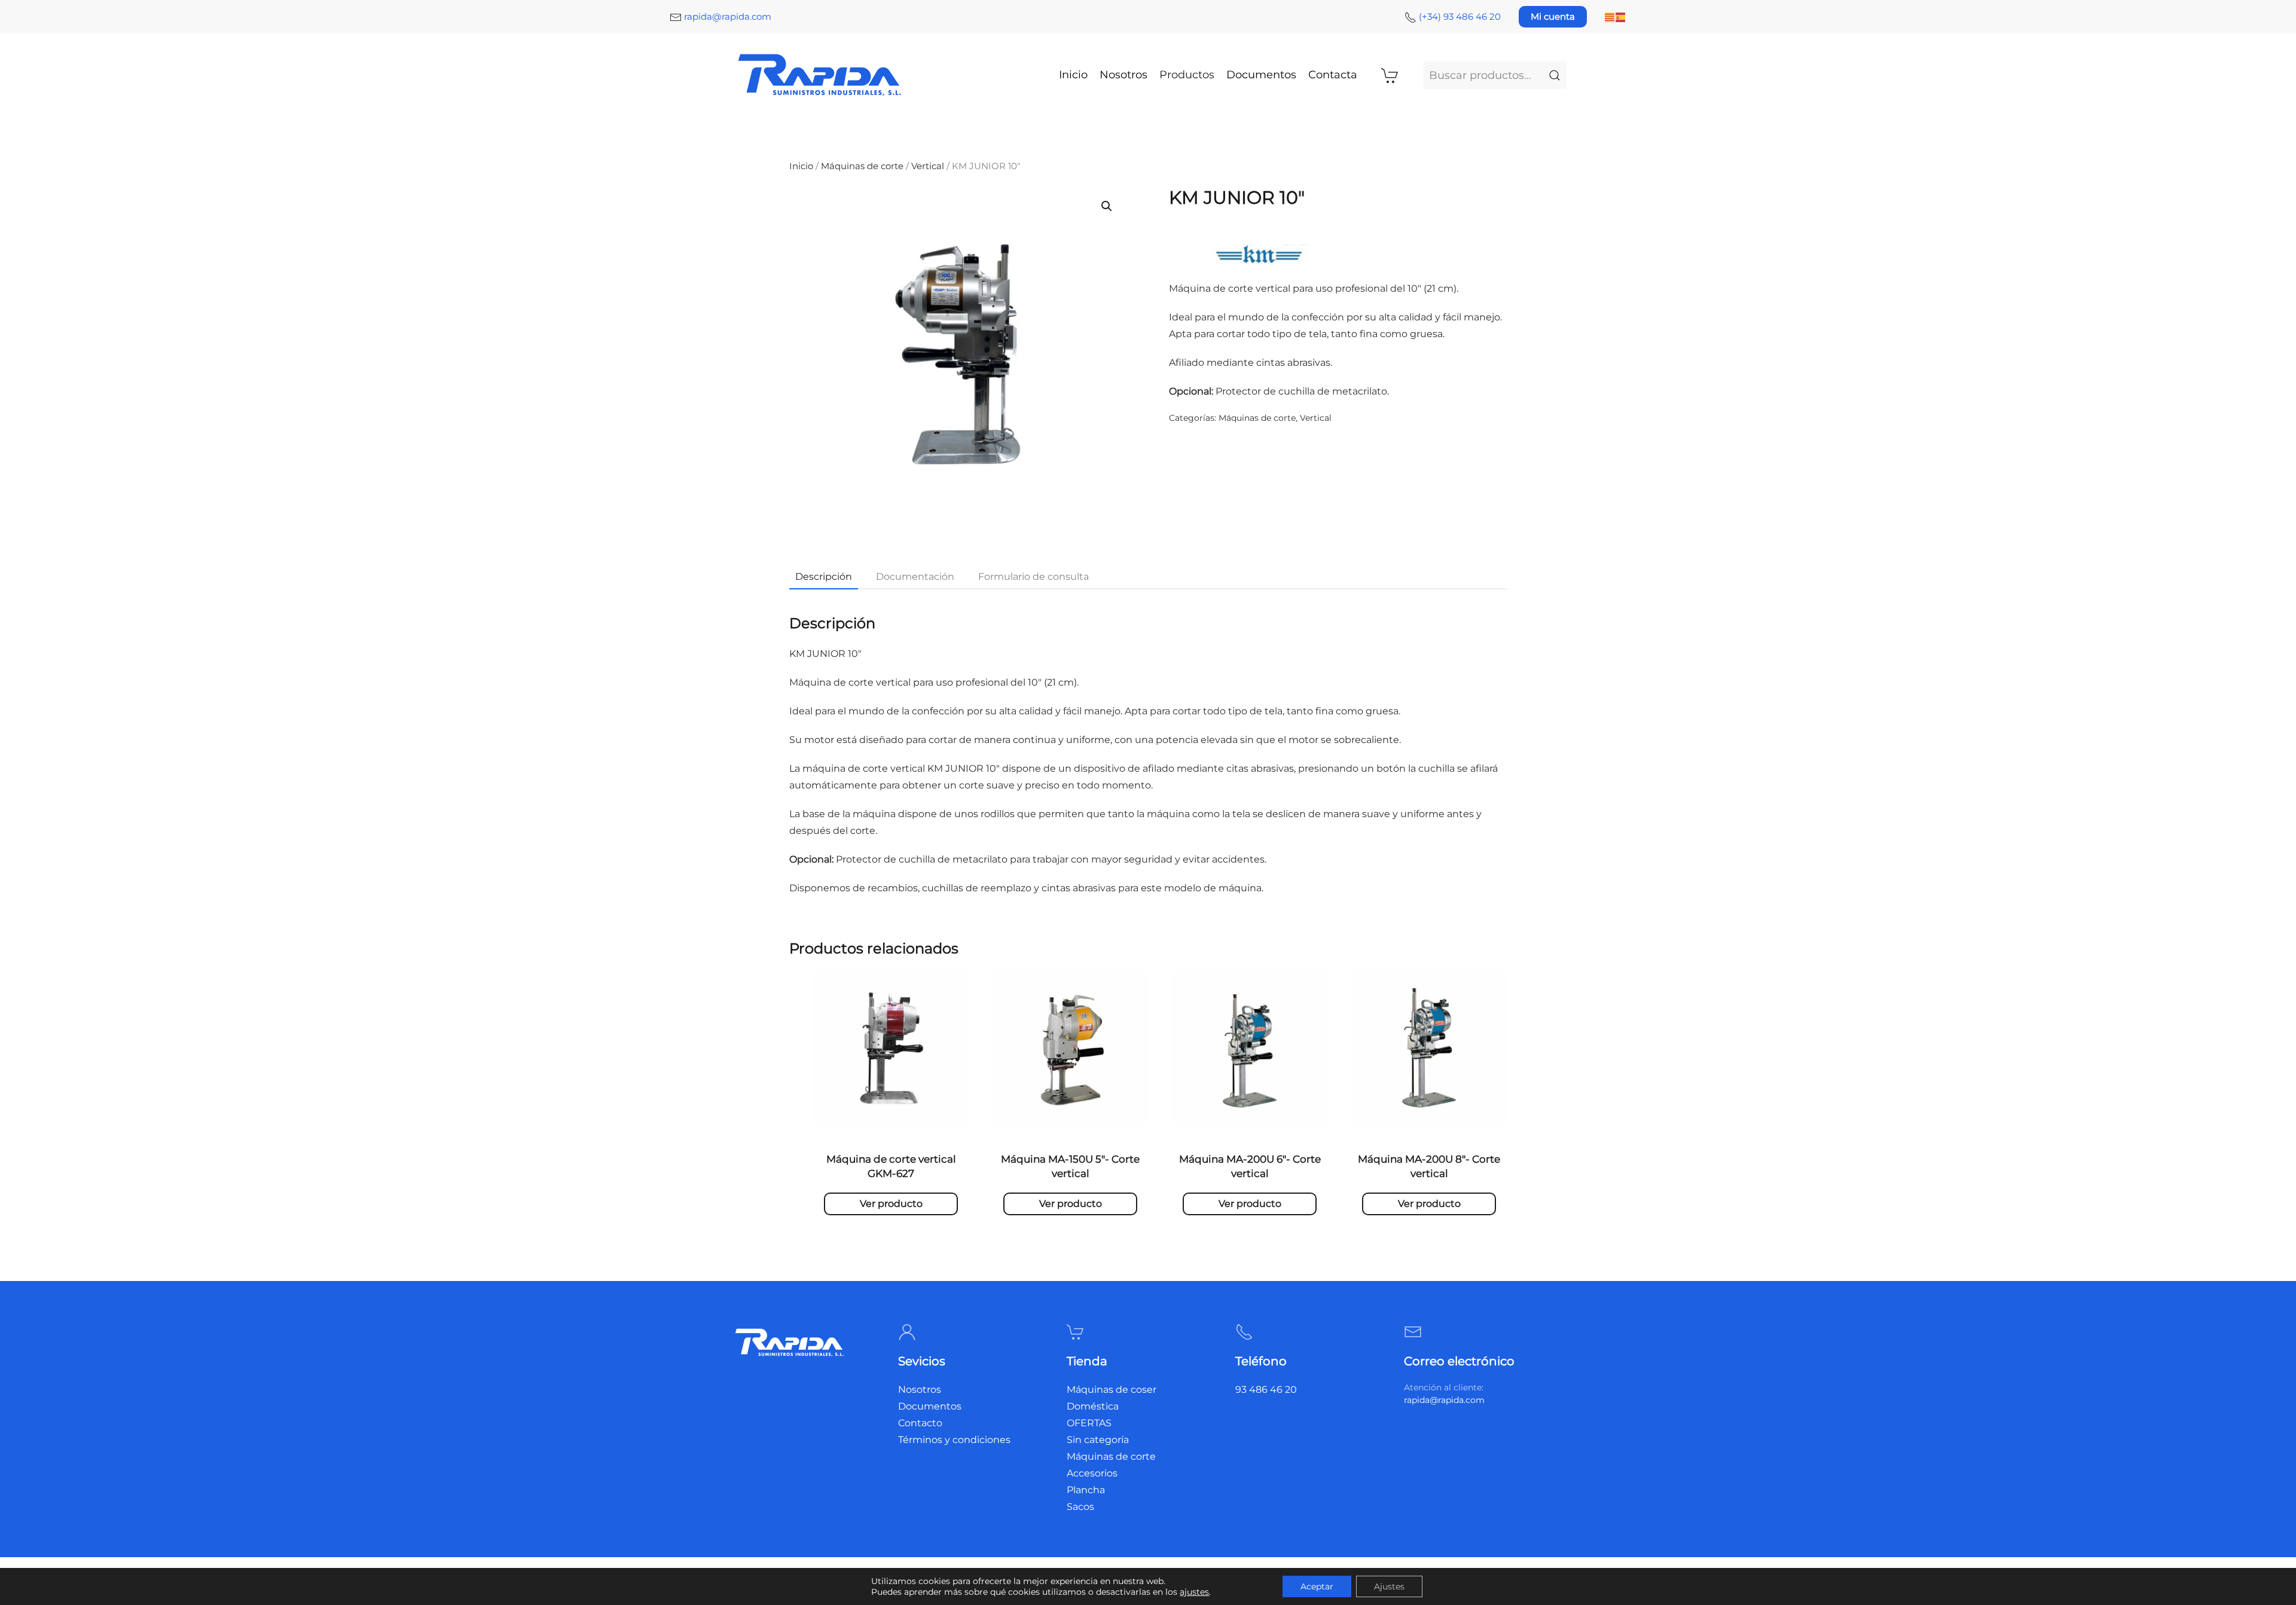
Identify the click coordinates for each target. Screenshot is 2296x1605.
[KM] (1259, 255)
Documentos (1261, 75)
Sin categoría (1098, 1440)
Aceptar (1317, 1586)
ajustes (1194, 1592)
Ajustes (1389, 1586)
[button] (1107, 206)
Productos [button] (1187, 75)
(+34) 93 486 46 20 (1460, 16)
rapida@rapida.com (728, 16)
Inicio (1073, 75)
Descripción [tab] (824, 577)
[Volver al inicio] (821, 75)
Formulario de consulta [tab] (1033, 577)
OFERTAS (1089, 1423)
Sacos (1080, 1507)
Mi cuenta (1553, 16)
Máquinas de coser (1112, 1390)
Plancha (1086, 1490)
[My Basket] (1390, 75)
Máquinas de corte (862, 166)
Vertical (928, 166)
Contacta (1333, 75)
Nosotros (1123, 75)
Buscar (1555, 75)
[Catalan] (1610, 16)
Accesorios (1092, 1473)
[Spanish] (1621, 16)
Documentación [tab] (915, 577)
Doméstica (1093, 1406)
